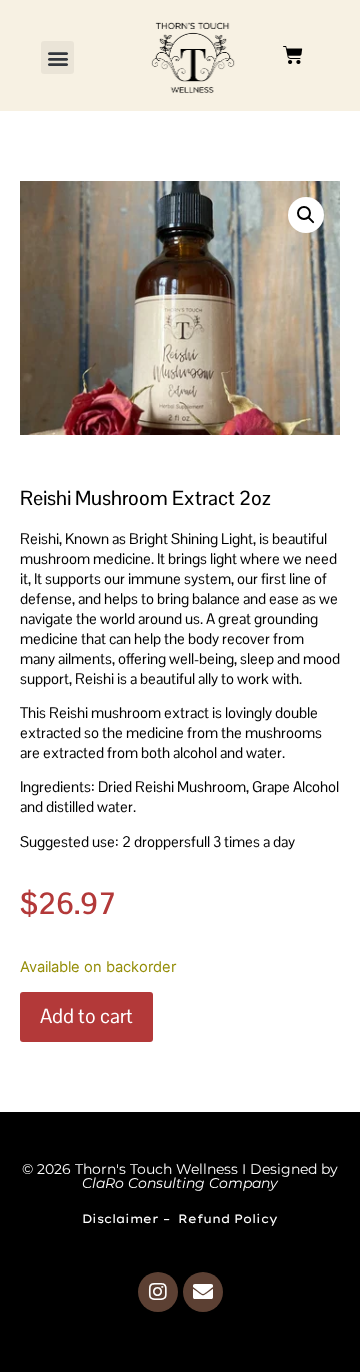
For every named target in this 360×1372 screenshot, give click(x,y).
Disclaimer (120, 1218)
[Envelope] (203, 1292)
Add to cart (86, 1016)
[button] (57, 57)
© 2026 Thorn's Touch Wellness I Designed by (180, 1176)
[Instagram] (158, 1292)
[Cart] (293, 55)
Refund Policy (228, 1218)
